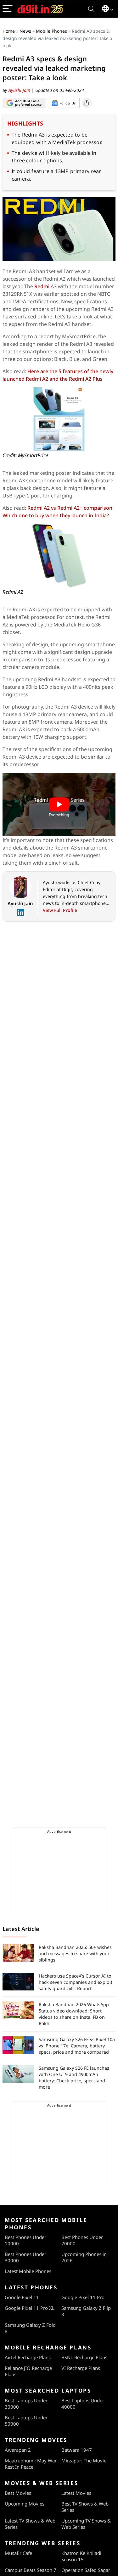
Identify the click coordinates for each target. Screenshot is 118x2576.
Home (9, 31)
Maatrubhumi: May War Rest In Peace (31, 2464)
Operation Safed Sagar (86, 2570)
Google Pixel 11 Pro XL (30, 2308)
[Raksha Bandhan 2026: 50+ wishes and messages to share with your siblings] (18, 1953)
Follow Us (67, 103)
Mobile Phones (51, 31)
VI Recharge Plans (81, 2368)
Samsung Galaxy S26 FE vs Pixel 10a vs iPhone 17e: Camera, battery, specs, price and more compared (77, 2046)
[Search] (91, 9)
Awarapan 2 (18, 2450)
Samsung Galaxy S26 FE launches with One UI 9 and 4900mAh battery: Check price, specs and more (74, 2077)
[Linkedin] (20, 912)
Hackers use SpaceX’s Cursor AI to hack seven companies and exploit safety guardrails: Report (76, 1982)
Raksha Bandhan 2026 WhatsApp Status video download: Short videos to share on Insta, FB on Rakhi (74, 2014)
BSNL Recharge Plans (84, 2357)
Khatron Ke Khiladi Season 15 (81, 2556)
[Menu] (8, 9)
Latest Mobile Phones (28, 2271)
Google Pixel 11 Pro (83, 2297)
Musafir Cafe (18, 2553)
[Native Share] (87, 103)
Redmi (42, 286)
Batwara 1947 (77, 2450)
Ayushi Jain (20, 90)
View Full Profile (60, 910)
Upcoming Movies (25, 2504)
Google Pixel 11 (22, 2297)
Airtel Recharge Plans (28, 2357)
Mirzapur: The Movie (84, 2461)
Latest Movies (76, 2493)
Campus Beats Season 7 (31, 2570)
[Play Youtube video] (59, 805)
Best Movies (18, 2493)
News (25, 31)
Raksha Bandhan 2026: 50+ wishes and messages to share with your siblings (75, 1953)
